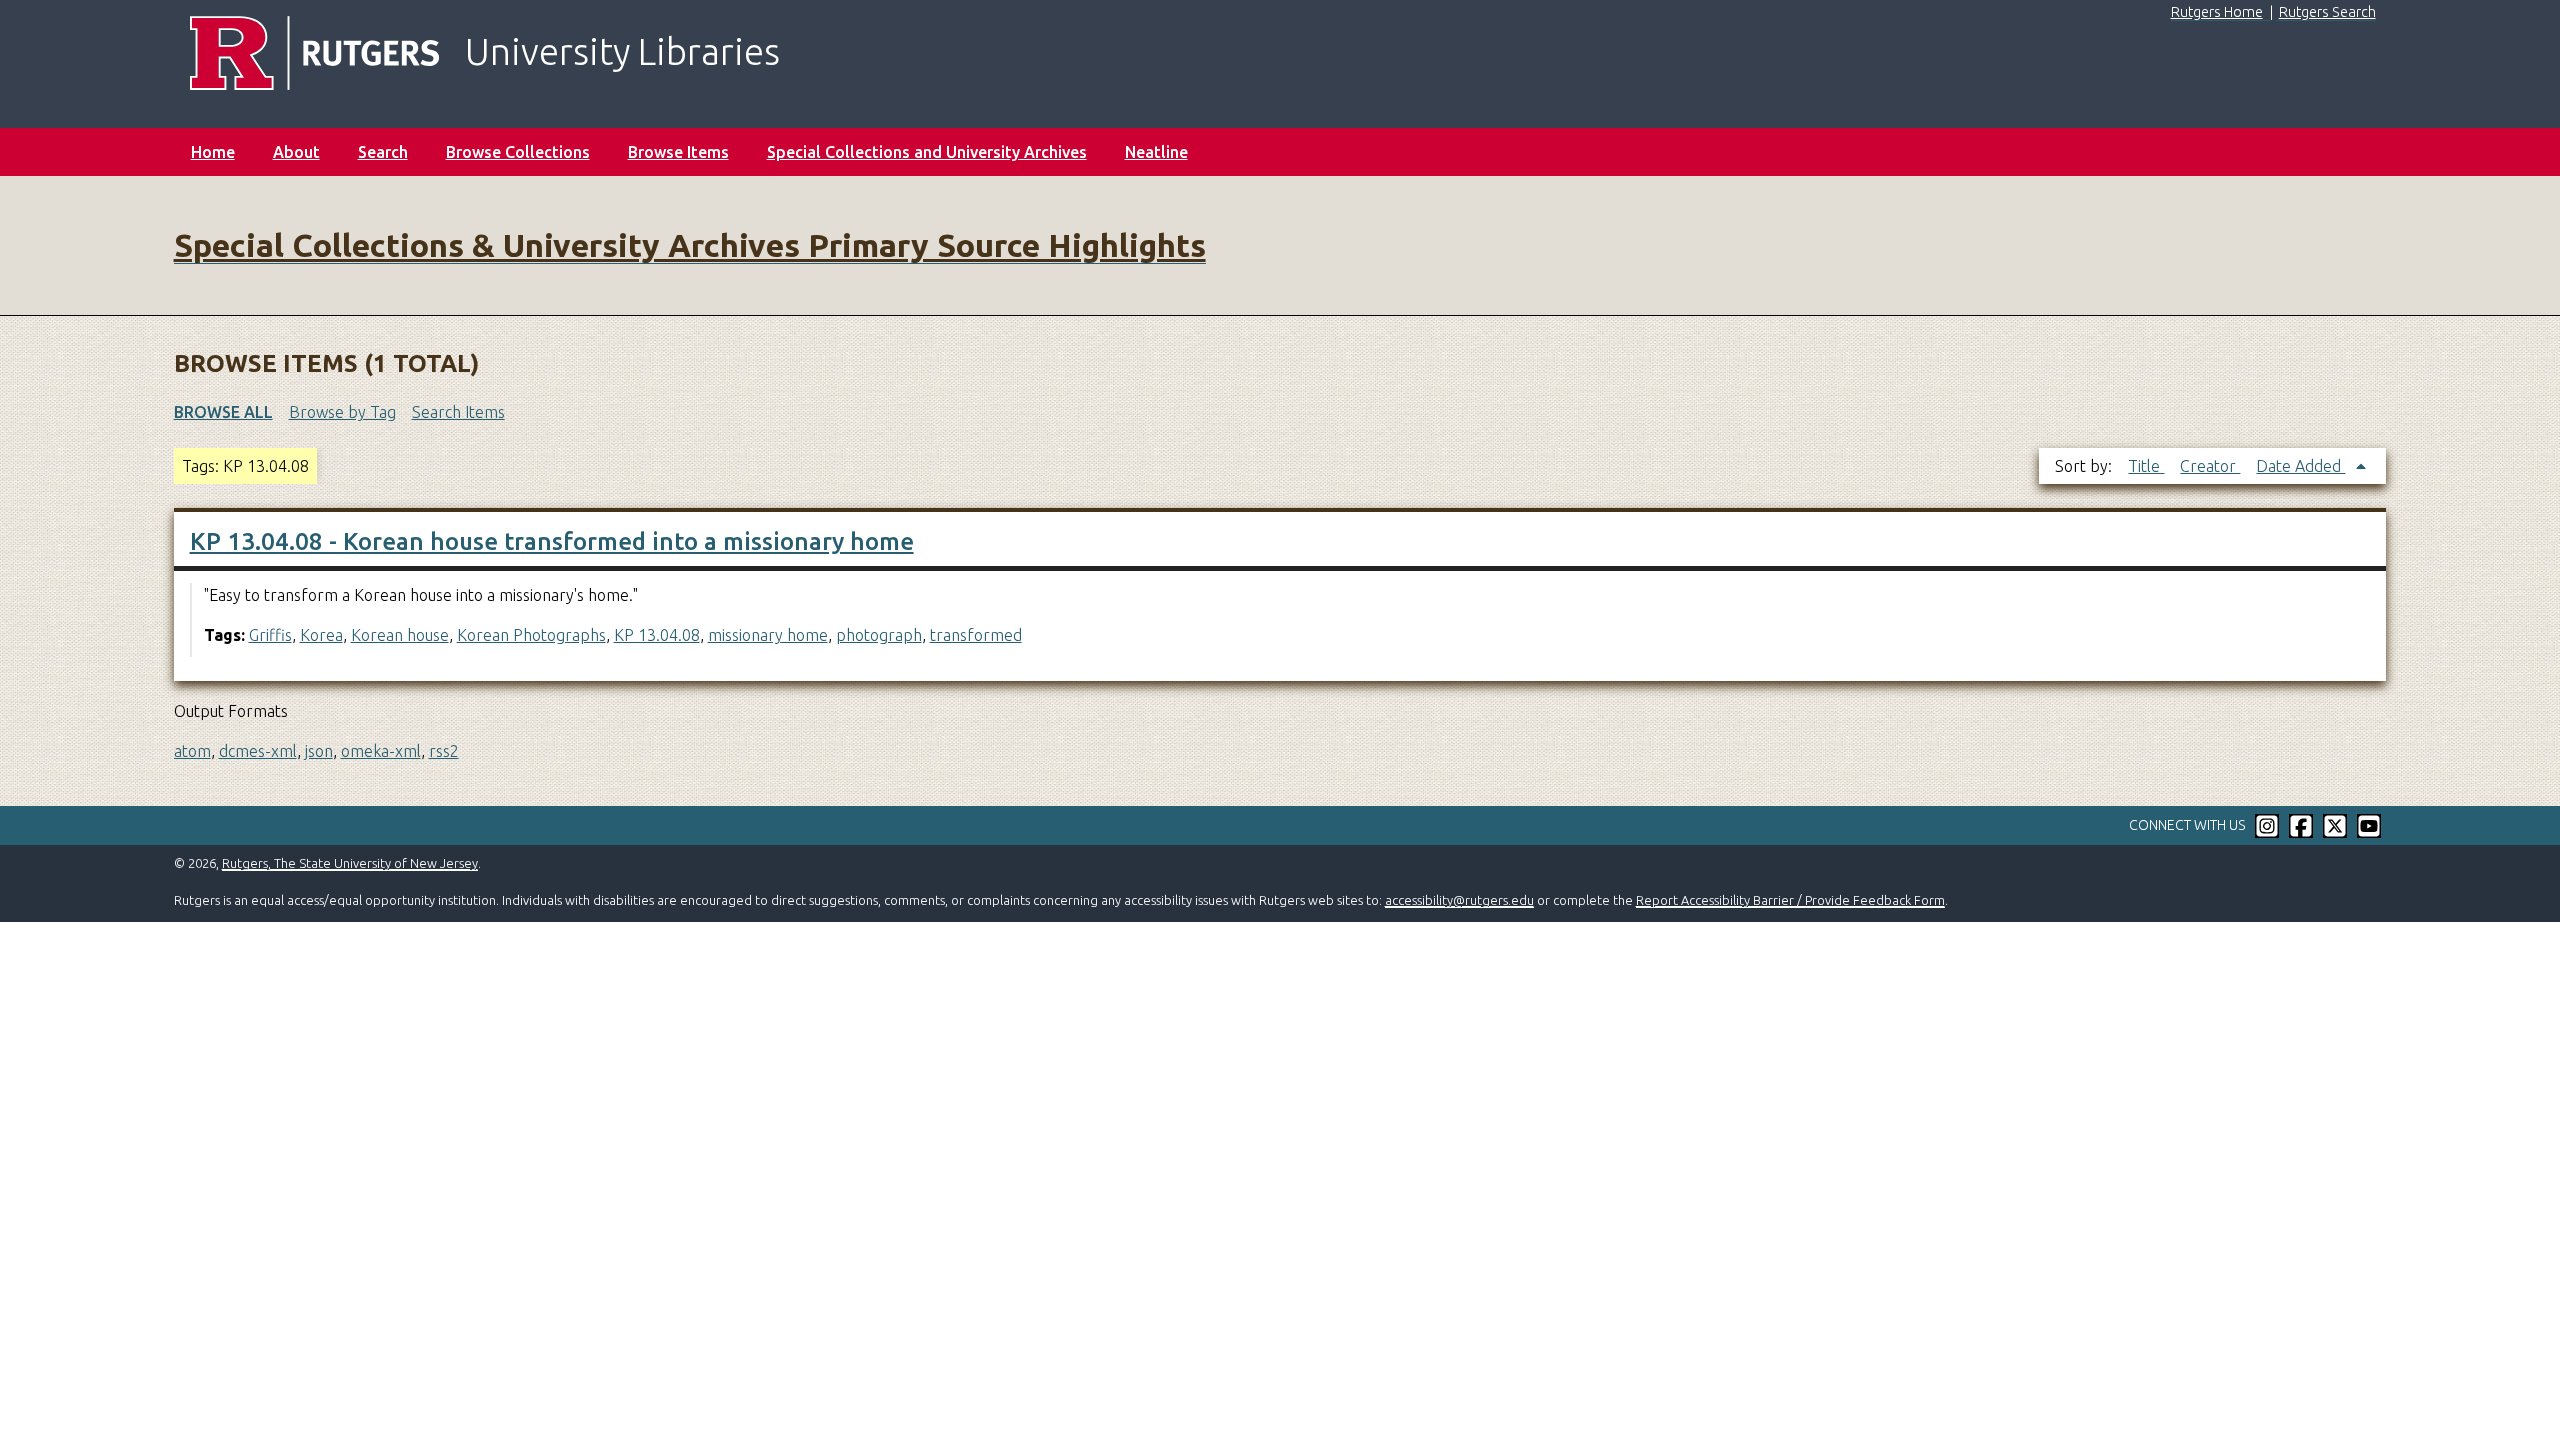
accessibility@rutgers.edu (1459, 900)
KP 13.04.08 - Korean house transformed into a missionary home (552, 541)
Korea (321, 635)
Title (2146, 466)
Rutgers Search (2327, 12)
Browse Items (678, 152)
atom (192, 751)
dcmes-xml (258, 751)
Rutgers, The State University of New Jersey (350, 863)
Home (213, 152)
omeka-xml (381, 751)
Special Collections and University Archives (927, 152)
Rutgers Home (2217, 12)
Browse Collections (518, 152)
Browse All (223, 412)
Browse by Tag (342, 412)
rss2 (444, 751)
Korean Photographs (531, 635)
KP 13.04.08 (657, 635)
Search (383, 152)
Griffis (270, 635)
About (296, 152)
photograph (879, 635)
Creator (2210, 466)
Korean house (400, 635)
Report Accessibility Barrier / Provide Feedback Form (1790, 900)
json (319, 751)
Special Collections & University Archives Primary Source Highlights (690, 245)
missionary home (768, 635)
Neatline (1156, 152)
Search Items (458, 412)
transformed (976, 635)
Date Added (2300, 466)
